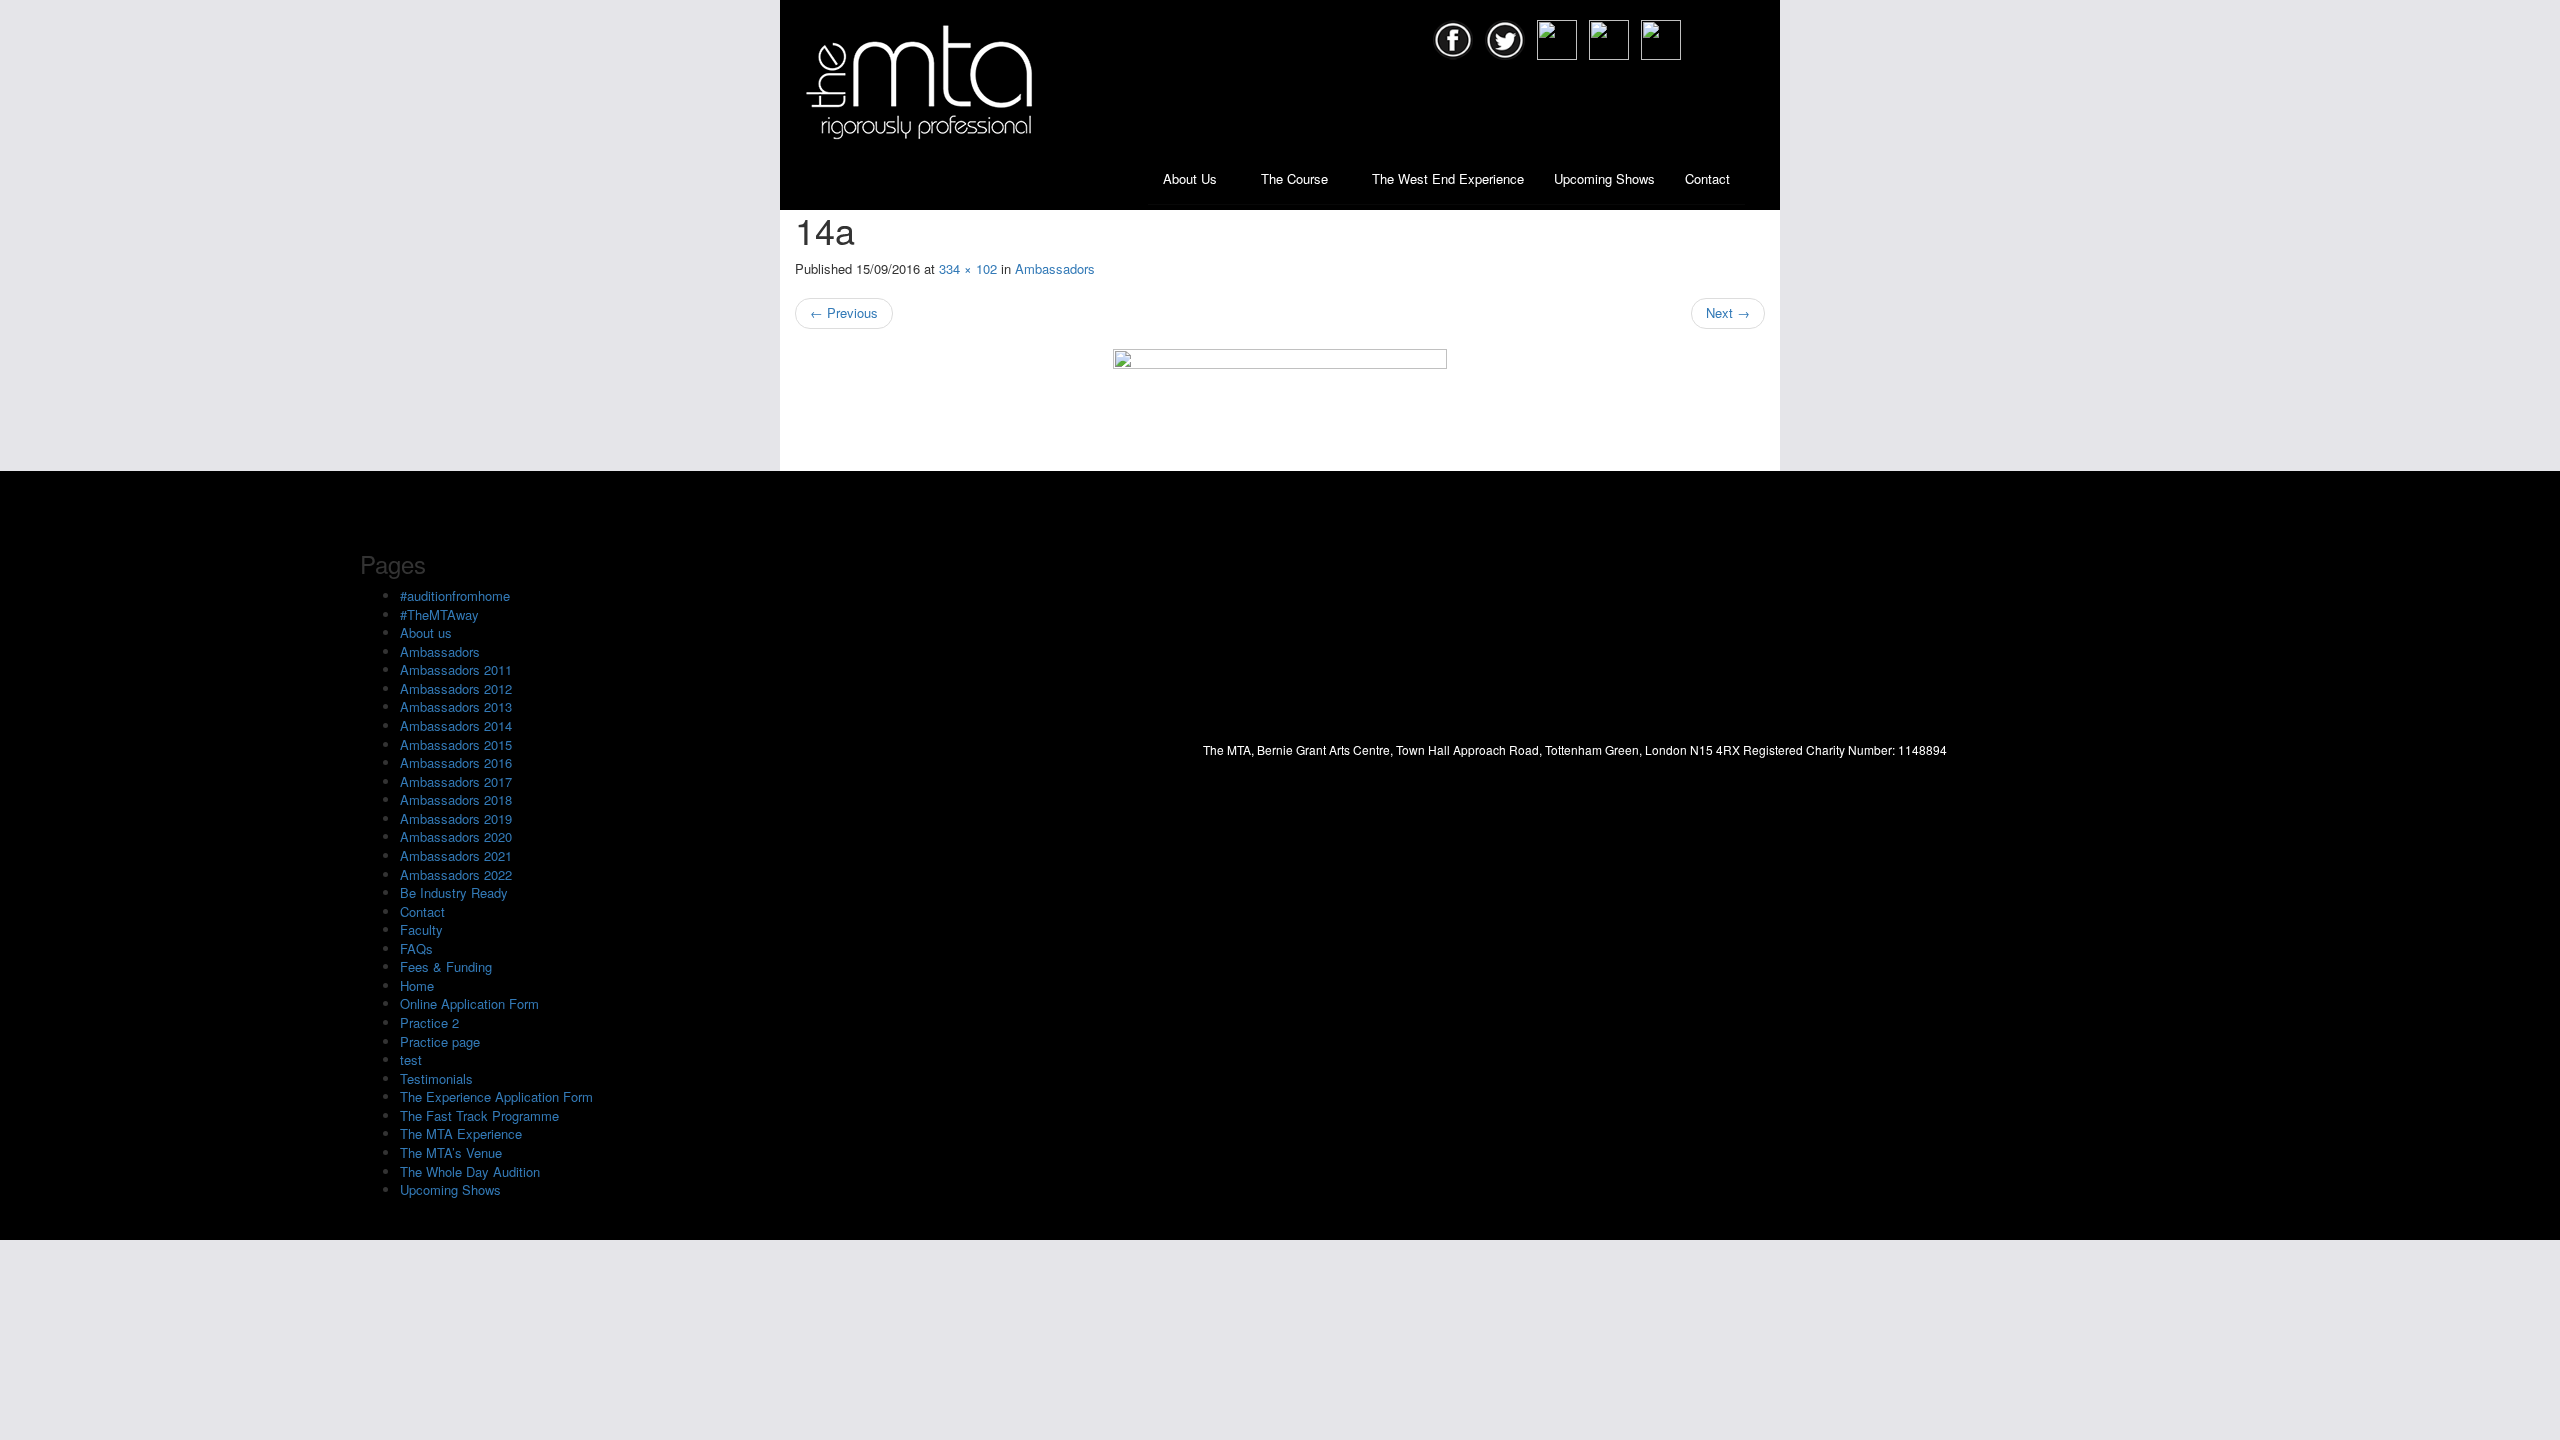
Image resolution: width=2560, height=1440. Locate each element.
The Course (1296, 178)
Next (1728, 312)
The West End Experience (1448, 178)
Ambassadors (1055, 268)
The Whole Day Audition (470, 1171)
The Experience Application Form (496, 1096)
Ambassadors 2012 (456, 688)
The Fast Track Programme (479, 1115)
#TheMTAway (439, 614)
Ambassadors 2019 (456, 818)
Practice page (440, 1041)
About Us (1192, 178)
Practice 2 (429, 1022)
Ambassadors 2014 (456, 725)
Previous (844, 312)
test (411, 1059)
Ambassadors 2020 (456, 836)
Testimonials (436, 1078)
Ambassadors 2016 (456, 762)
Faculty (421, 929)
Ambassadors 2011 (456, 669)
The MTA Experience (461, 1133)
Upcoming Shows (1604, 178)
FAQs (416, 948)
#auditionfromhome (455, 595)
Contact (1707, 178)
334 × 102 (968, 268)
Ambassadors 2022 (456, 874)
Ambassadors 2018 (456, 799)
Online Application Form (469, 1003)
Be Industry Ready (454, 892)
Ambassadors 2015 (456, 744)
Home (417, 985)
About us (426, 632)
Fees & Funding (446, 966)
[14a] (1280, 400)
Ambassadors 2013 (456, 706)
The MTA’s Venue (451, 1152)
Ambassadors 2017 (456, 781)
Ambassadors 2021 (456, 855)
